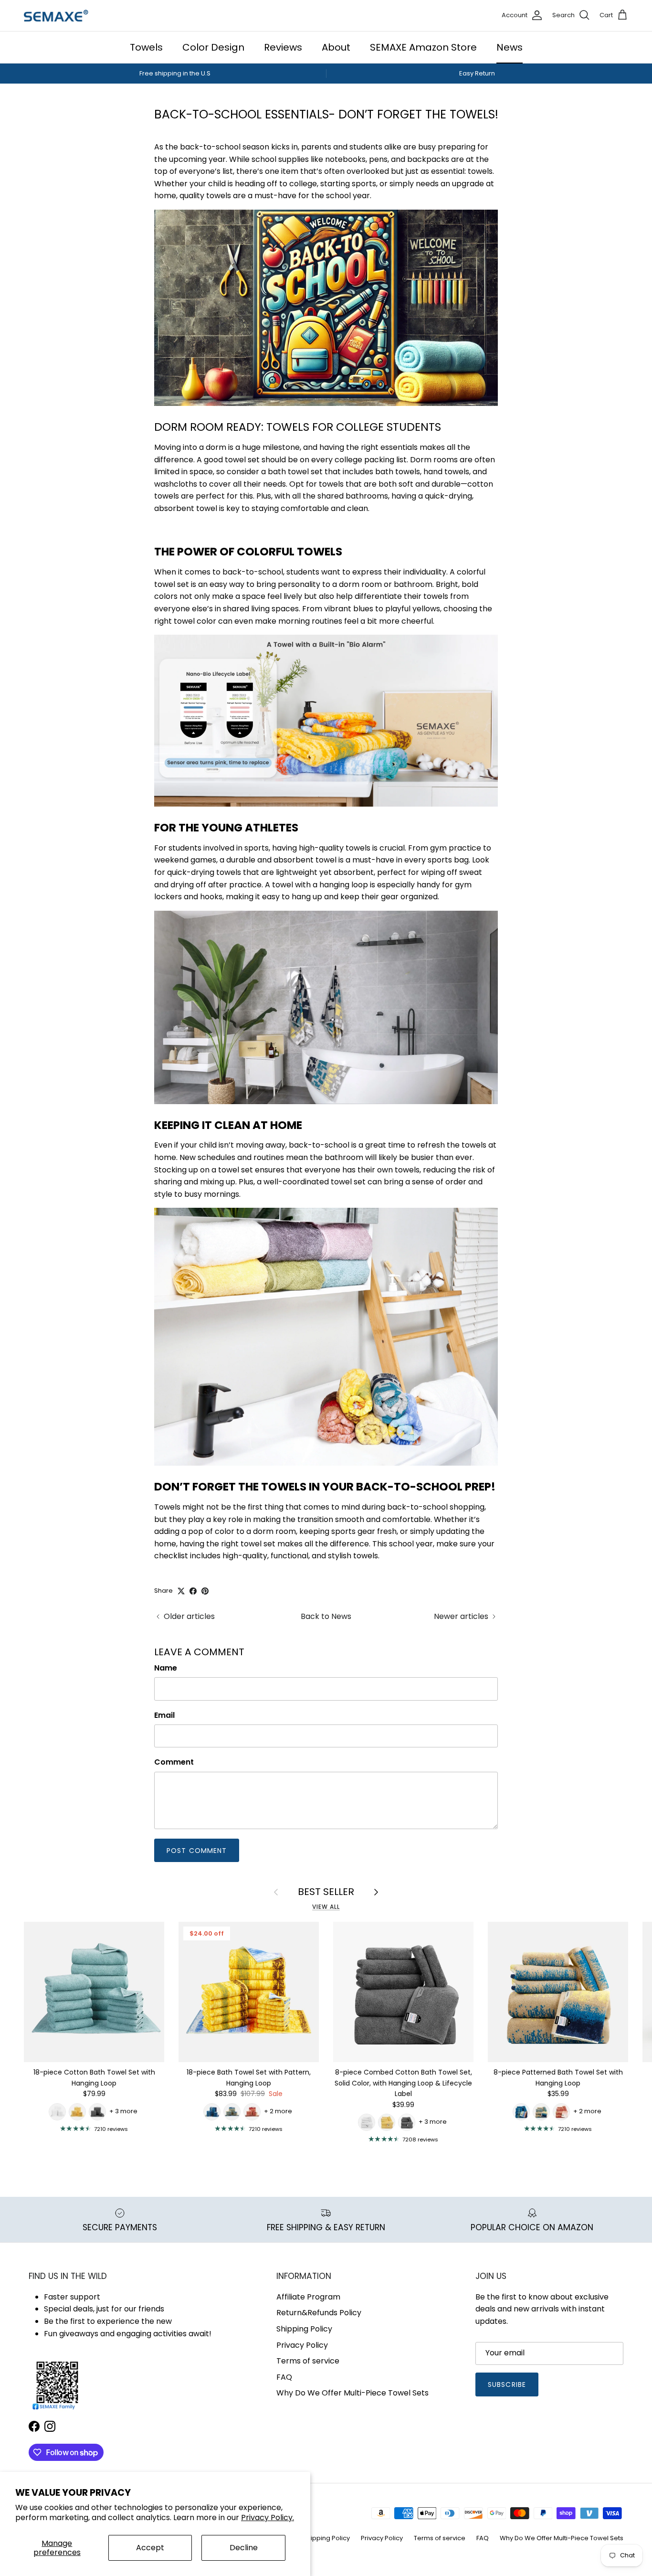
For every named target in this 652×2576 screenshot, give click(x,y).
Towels (146, 47)
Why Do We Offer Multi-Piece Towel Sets (352, 2393)
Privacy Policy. (268, 2517)
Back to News (326, 1616)
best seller (326, 1892)
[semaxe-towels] (56, 16)
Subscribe (507, 2384)
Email (164, 1715)
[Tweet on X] (181, 1591)
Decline (244, 2548)
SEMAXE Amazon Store (423, 47)
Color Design (213, 47)
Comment (174, 1762)
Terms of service (308, 2361)
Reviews (283, 47)
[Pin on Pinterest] (205, 1591)
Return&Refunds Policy (319, 2313)
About (336, 47)
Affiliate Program (308, 2297)
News (510, 47)
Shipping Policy (304, 2329)
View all (326, 1907)
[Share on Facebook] (193, 1591)
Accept (150, 2548)
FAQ (284, 2377)
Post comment (197, 1851)
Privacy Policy (302, 2345)
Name (166, 1668)
